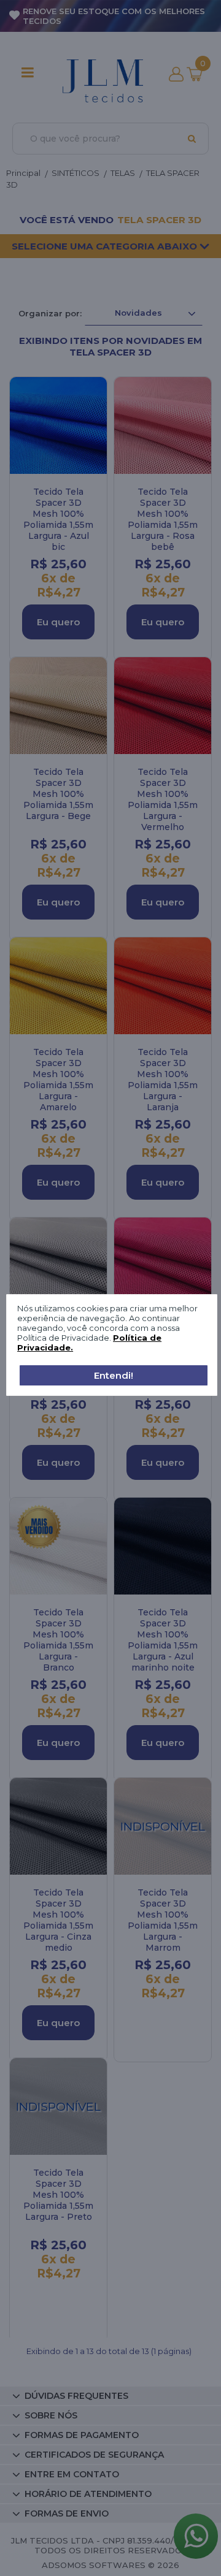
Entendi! (114, 1375)
